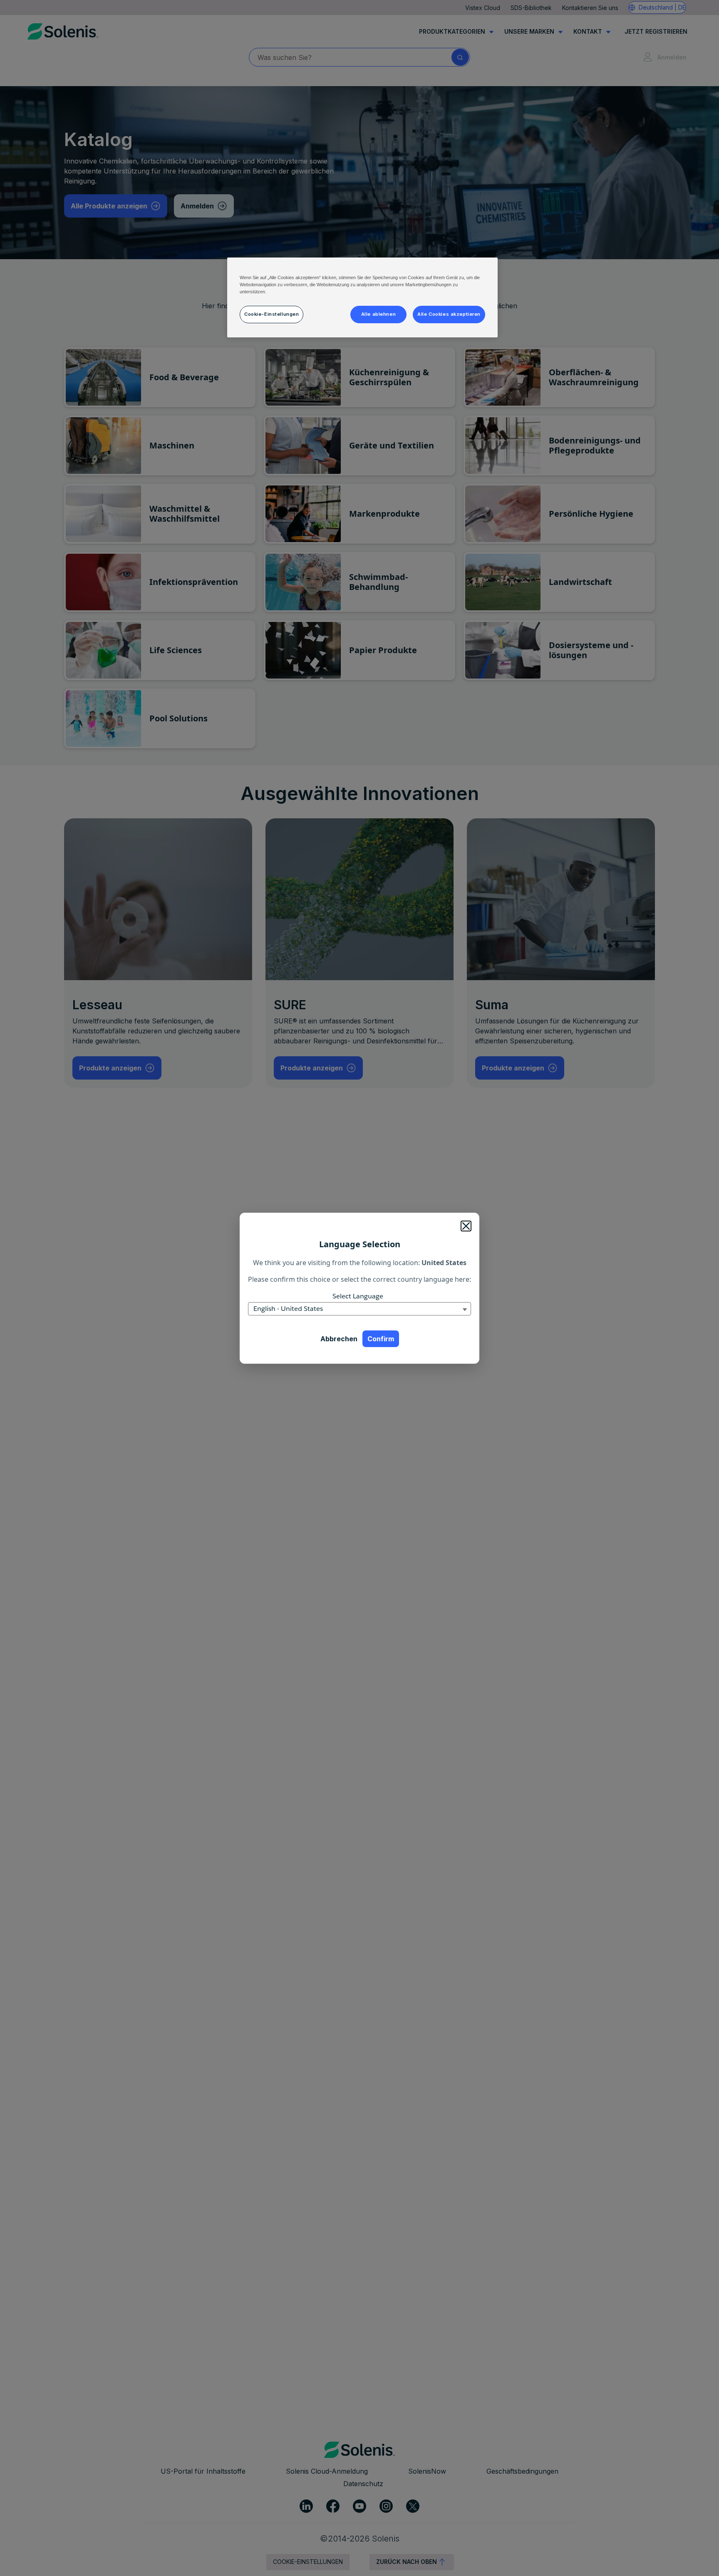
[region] (362, 297)
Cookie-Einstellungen (271, 314)
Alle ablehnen (378, 314)
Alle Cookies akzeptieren (449, 314)
